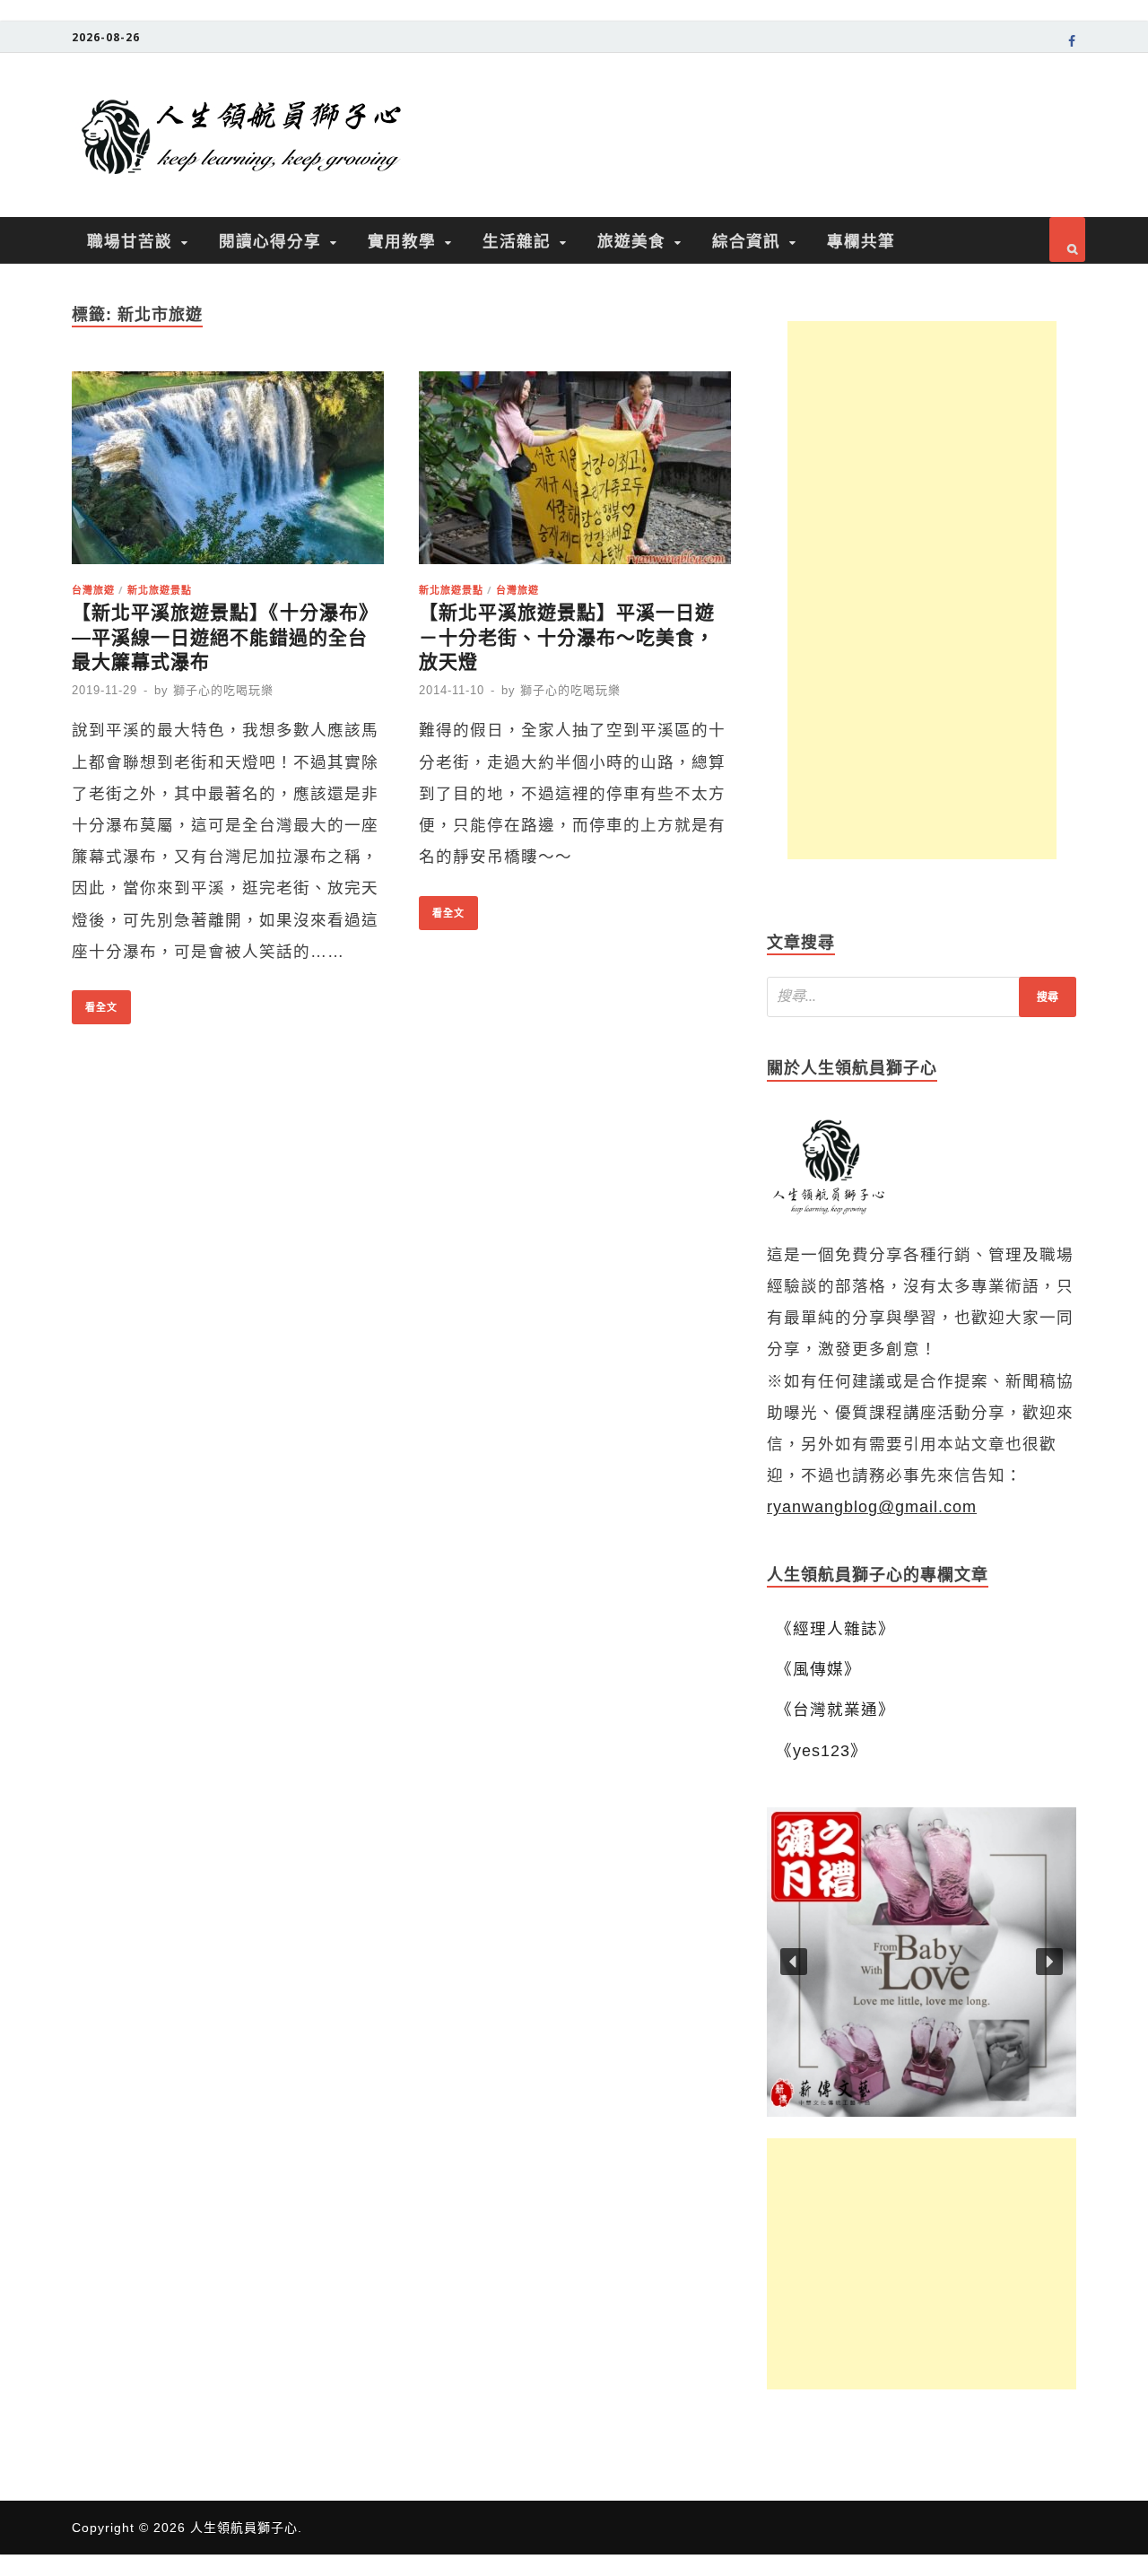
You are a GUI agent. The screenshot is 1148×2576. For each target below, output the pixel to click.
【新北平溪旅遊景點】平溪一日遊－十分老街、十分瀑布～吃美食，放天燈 (567, 637)
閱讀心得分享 (270, 240)
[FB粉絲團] (1072, 44)
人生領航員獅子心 (244, 2528)
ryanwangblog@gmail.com (872, 1507)
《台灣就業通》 (835, 1710)
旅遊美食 (631, 240)
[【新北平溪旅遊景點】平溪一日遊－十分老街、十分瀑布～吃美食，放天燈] (575, 473)
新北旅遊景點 (160, 590)
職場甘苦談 (130, 240)
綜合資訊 (746, 240)
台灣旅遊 (93, 590)
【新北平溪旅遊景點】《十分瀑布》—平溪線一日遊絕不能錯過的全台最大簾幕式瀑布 (225, 637)
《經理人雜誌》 (835, 1629)
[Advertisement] (922, 590)
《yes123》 (822, 1751)
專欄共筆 (861, 240)
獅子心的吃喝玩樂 (223, 690)
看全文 (95, 1002)
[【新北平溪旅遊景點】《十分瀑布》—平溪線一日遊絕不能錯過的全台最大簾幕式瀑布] (228, 473)
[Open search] (1067, 239)
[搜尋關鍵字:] (922, 997)
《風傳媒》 (818, 1669)
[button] (922, 1962)
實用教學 (402, 240)
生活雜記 (517, 240)
